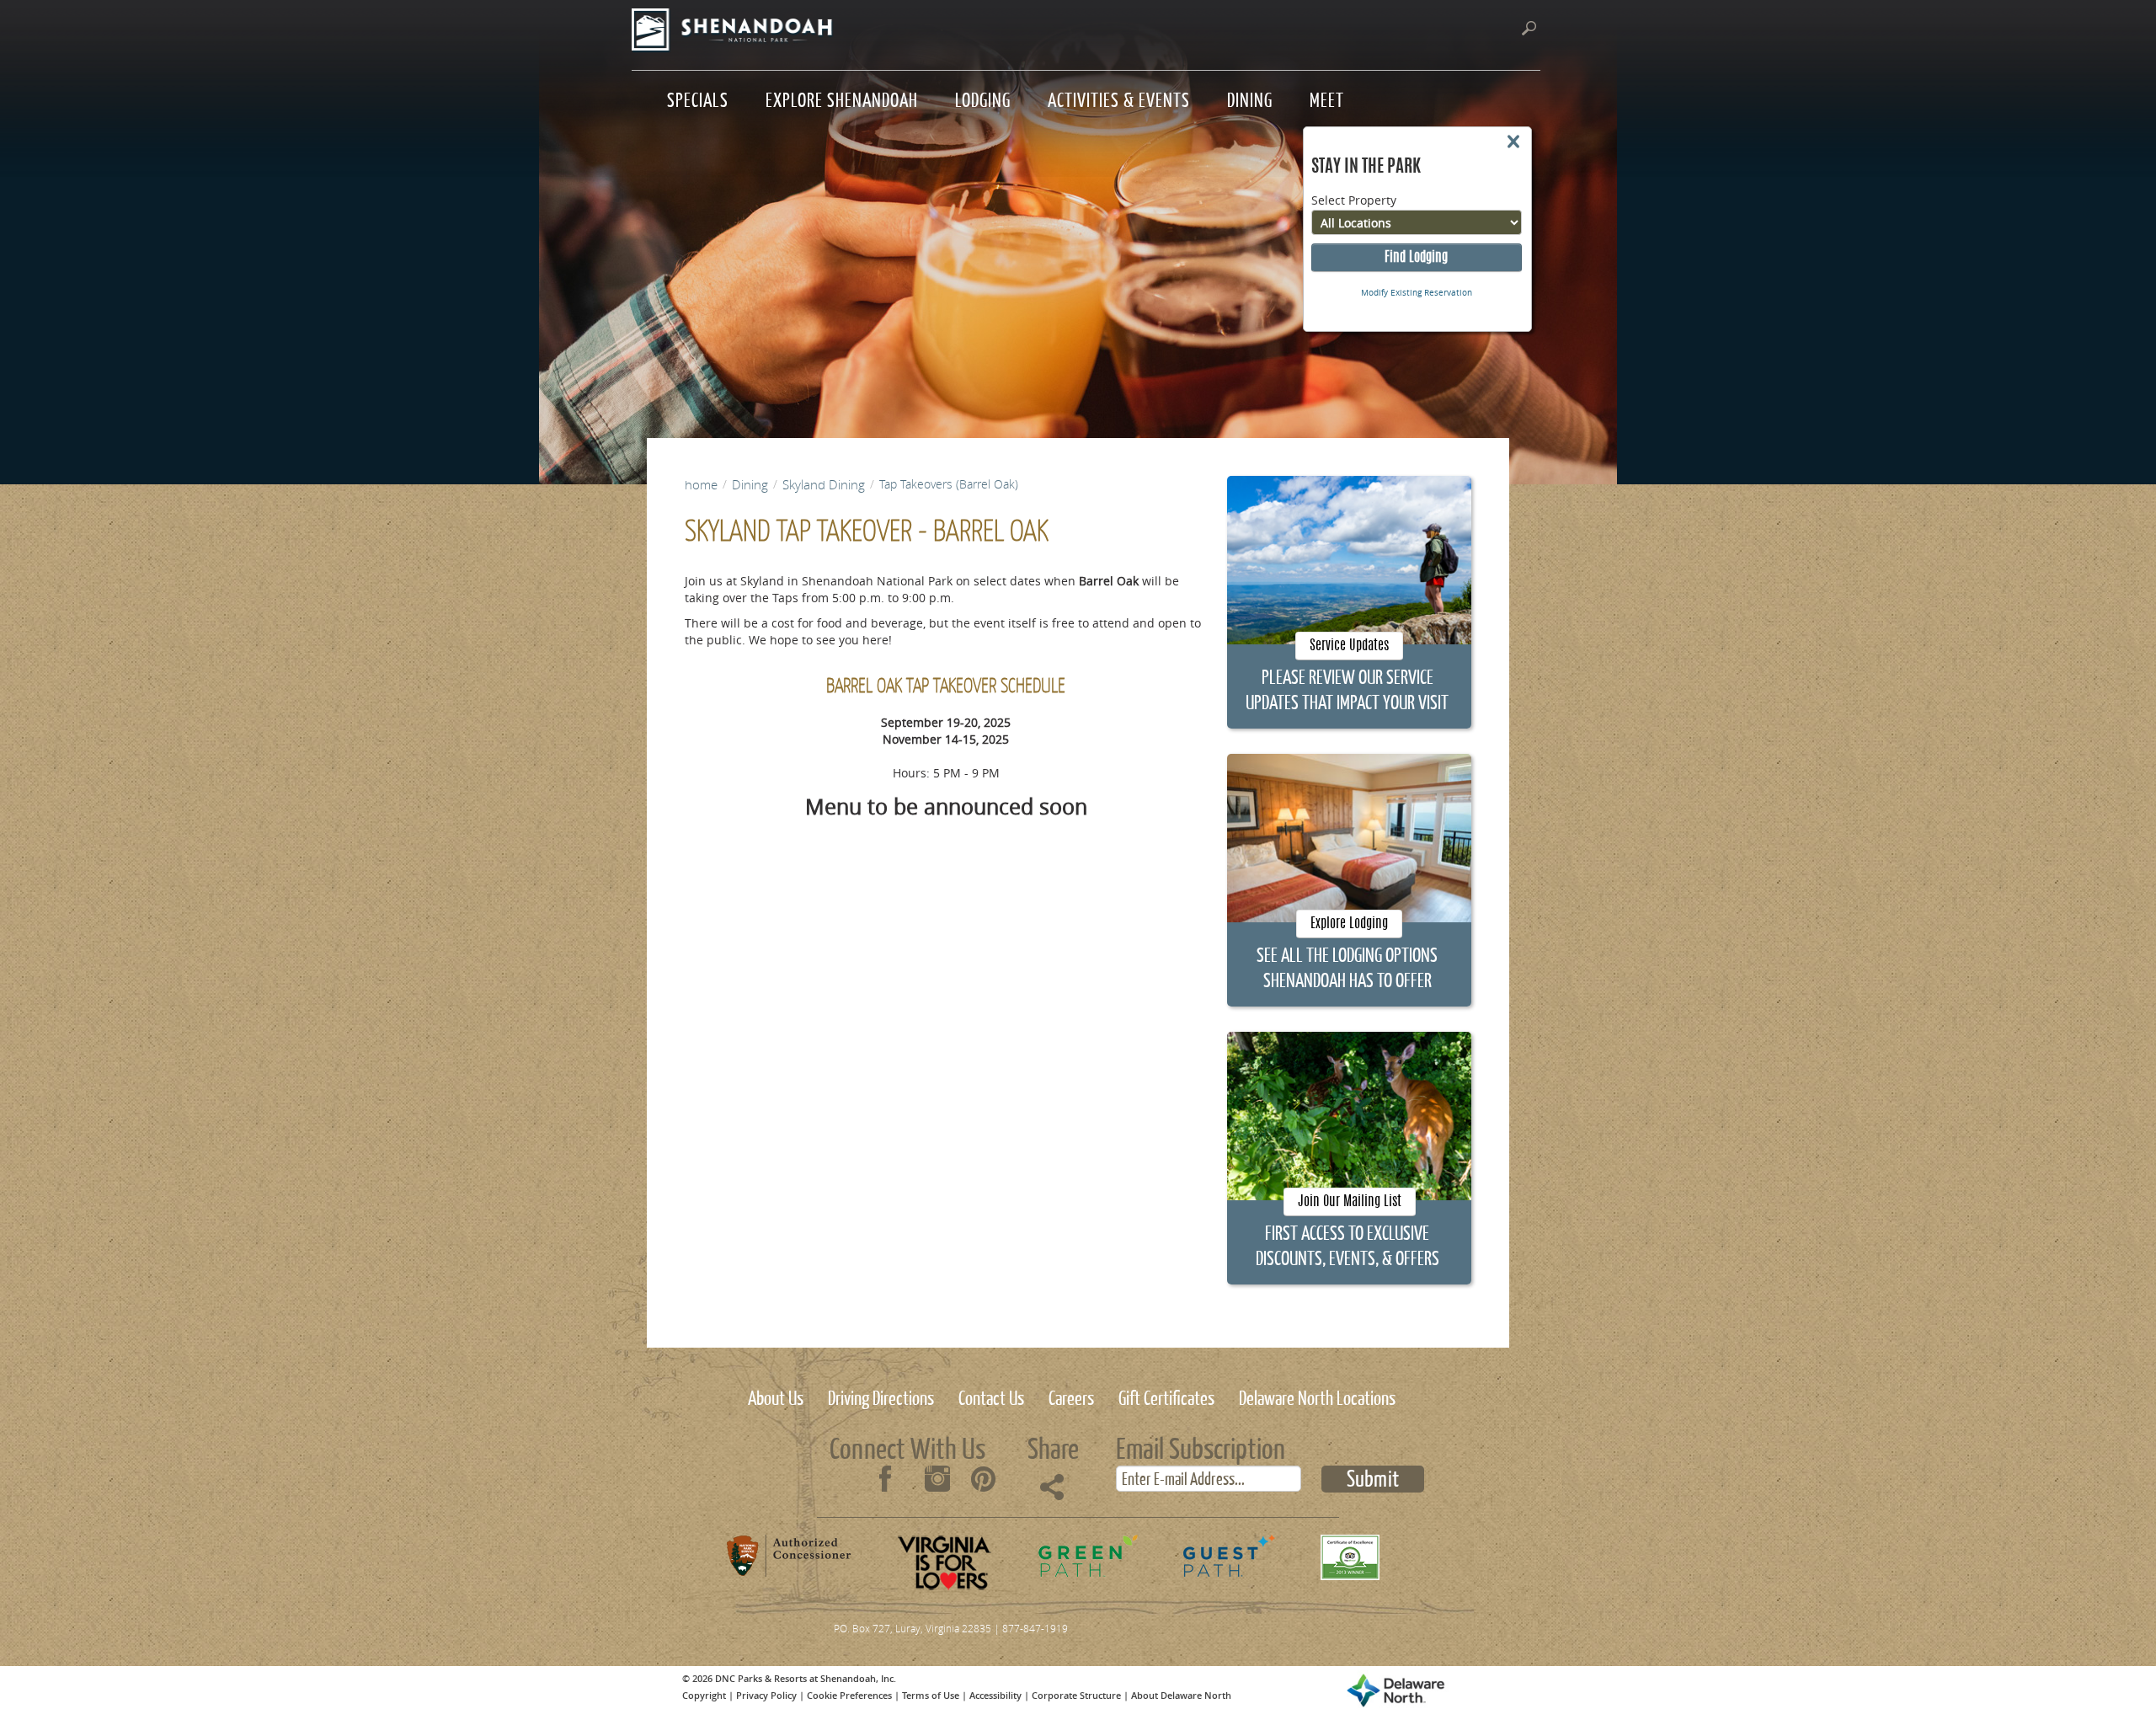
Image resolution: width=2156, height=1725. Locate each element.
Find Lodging (1416, 258)
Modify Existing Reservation (1417, 293)
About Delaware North (1181, 1695)
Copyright (704, 1695)
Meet (1327, 98)
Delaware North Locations (1317, 1396)
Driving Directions (881, 1396)
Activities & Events (1119, 98)
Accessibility (995, 1695)
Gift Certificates (1166, 1396)
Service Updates (1349, 646)
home (701, 484)
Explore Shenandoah (842, 98)
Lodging (983, 98)
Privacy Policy (766, 1695)
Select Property (1354, 200)
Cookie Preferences (849, 1695)
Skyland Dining (824, 484)
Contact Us (991, 1396)
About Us (776, 1396)
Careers (1071, 1396)
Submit (1373, 1479)
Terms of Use (931, 1695)
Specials (698, 98)
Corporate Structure (1076, 1695)
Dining (1250, 98)
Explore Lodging (1349, 924)
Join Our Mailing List (1350, 1202)
